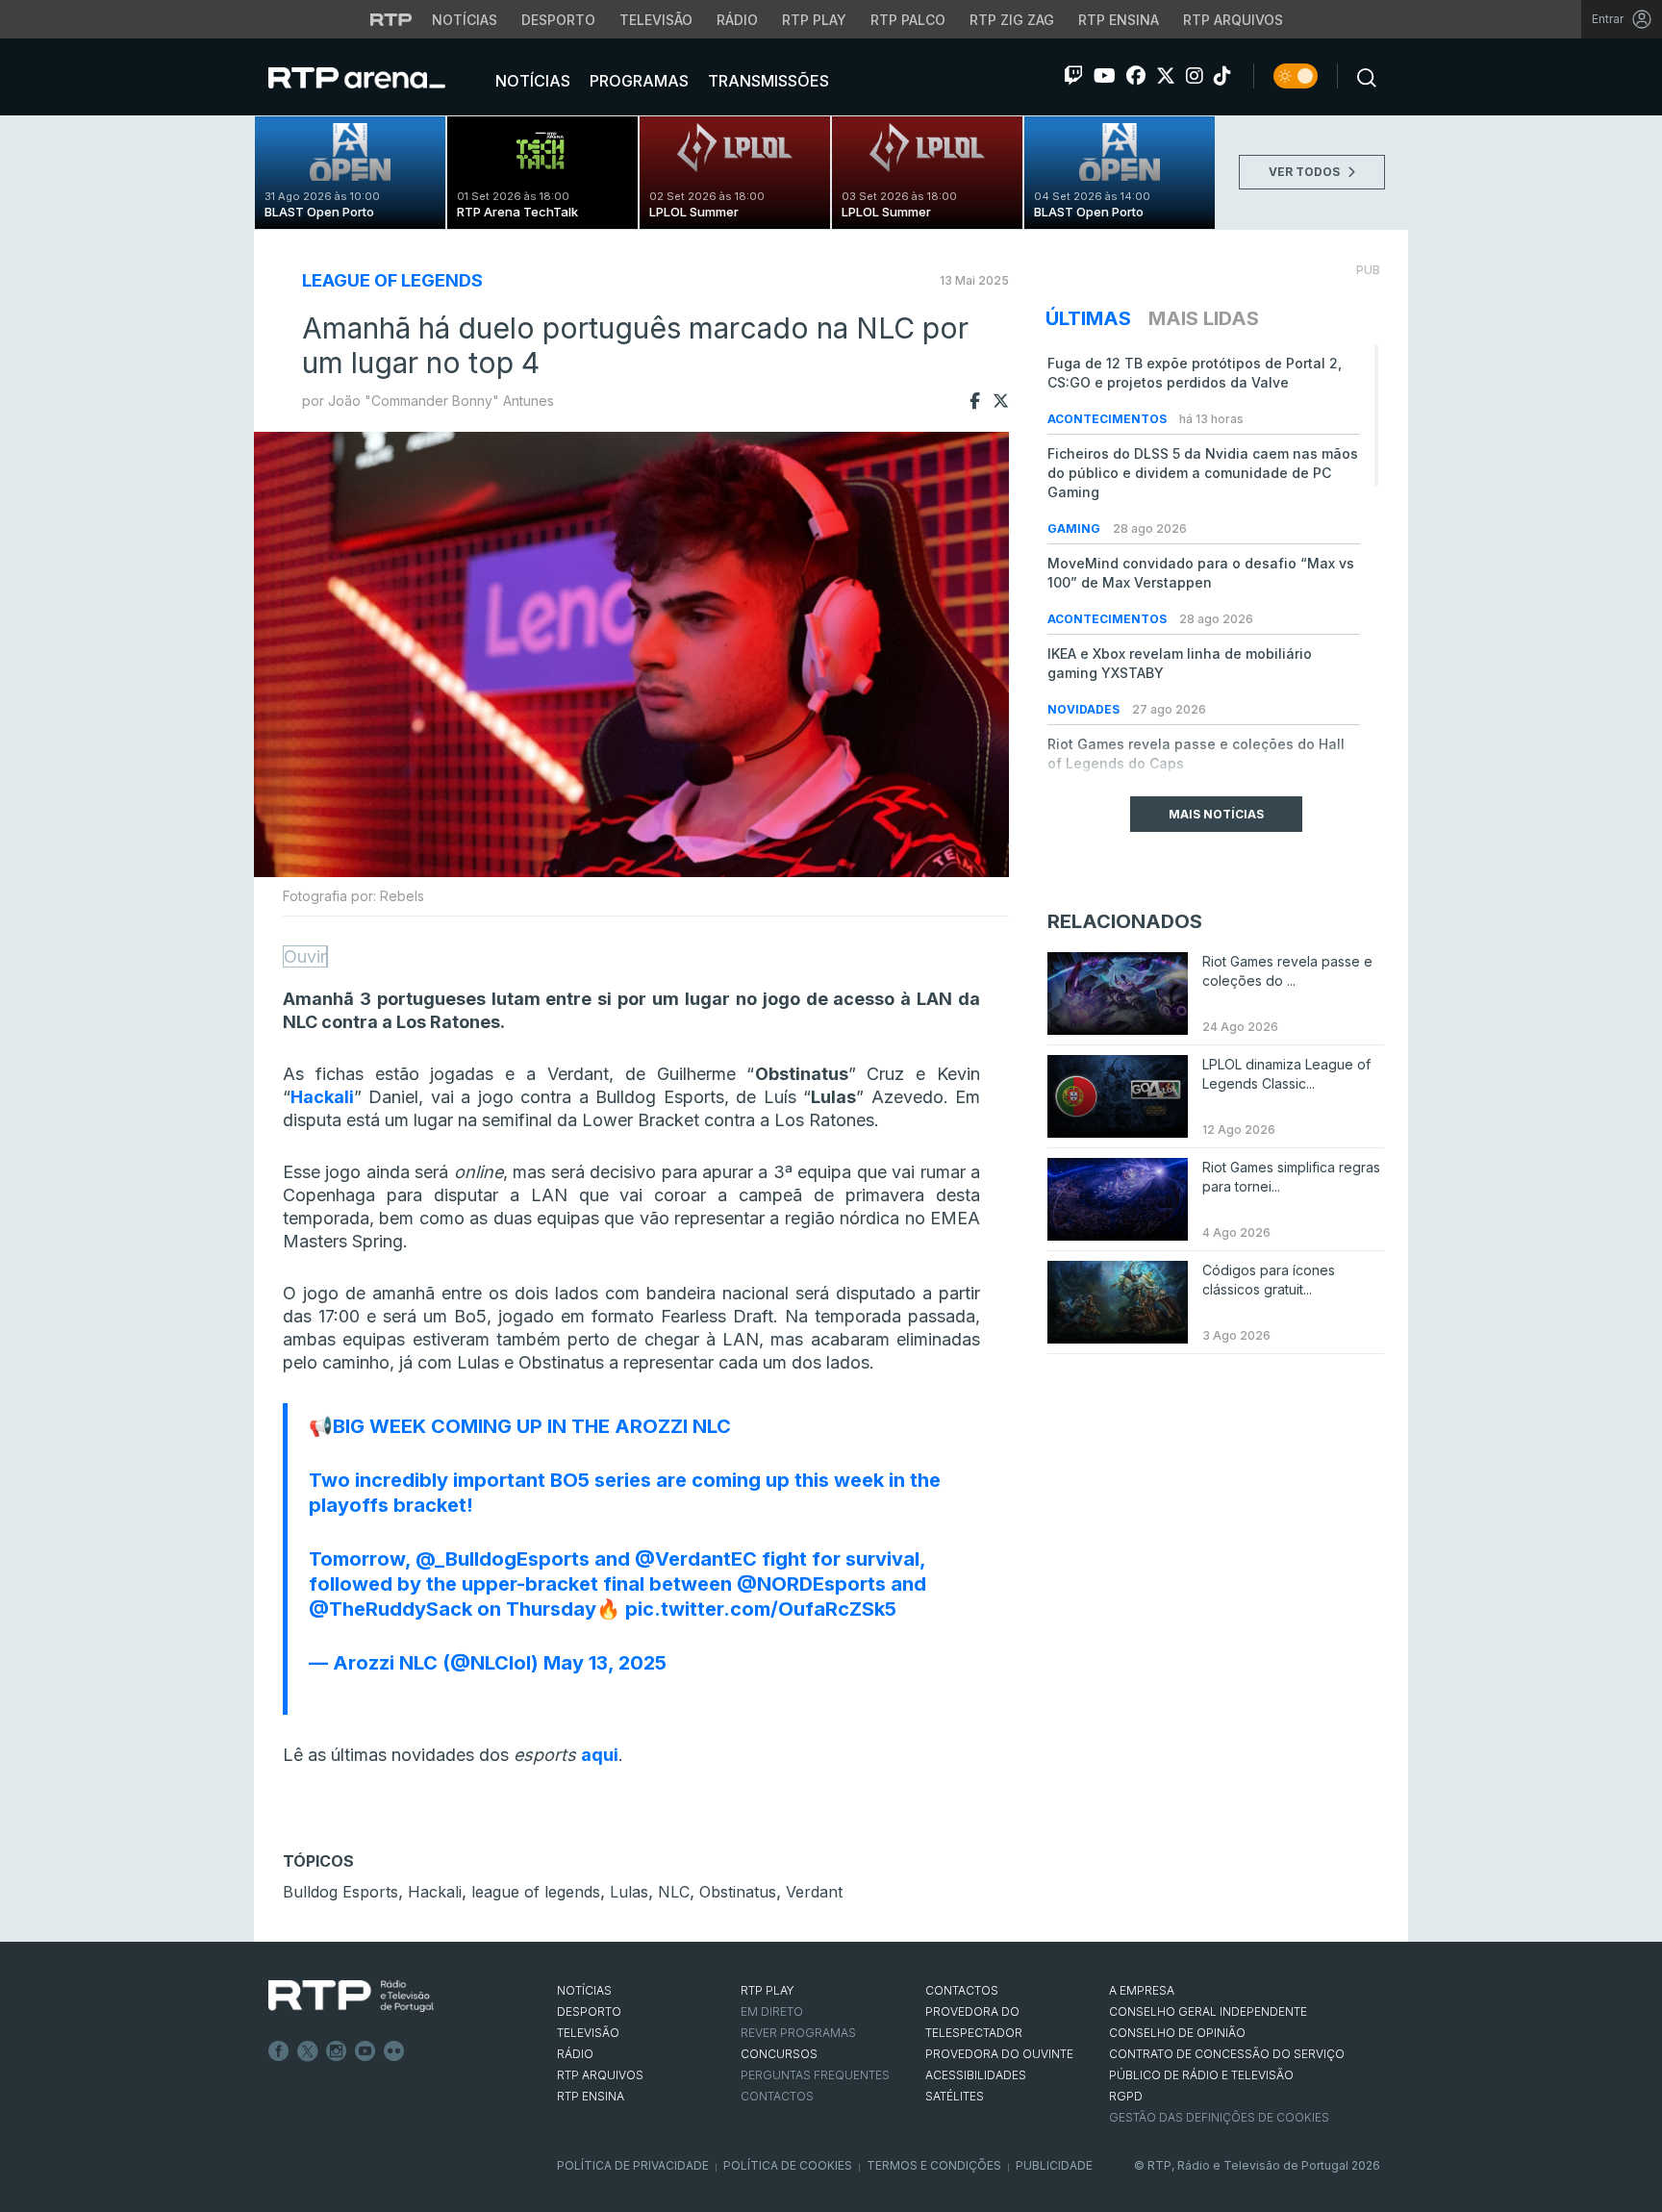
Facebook (279, 2051)
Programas (637, 81)
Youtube (365, 2051)
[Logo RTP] (351, 1997)
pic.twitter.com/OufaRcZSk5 (761, 1609)
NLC (674, 1892)
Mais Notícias (1216, 814)
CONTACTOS (962, 1990)
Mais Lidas (1204, 318)
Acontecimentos (1108, 419)
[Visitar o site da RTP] (391, 19)
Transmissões (767, 81)
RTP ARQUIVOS (600, 2075)
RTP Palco (908, 20)
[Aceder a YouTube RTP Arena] (1105, 76)
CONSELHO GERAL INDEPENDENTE (1208, 2011)
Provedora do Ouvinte (999, 2054)
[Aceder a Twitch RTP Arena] (1073, 76)
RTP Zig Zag (1012, 20)
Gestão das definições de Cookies (1219, 2117)
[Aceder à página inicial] (376, 77)
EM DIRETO (772, 2011)
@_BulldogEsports (503, 1559)
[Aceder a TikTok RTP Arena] (1222, 76)
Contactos (777, 2096)
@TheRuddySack (390, 1609)
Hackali (435, 1892)
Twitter (308, 2051)
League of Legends (392, 280)
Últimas (1088, 318)
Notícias (465, 20)
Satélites (955, 2096)
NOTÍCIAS (584, 1990)
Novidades (1085, 709)
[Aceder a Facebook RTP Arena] (1136, 76)
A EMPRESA (1142, 1990)
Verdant (814, 1892)
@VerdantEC (696, 1559)
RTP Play (814, 20)
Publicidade (1054, 2165)
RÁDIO (575, 2054)
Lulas (629, 1892)
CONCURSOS (779, 2054)
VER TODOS (1306, 172)
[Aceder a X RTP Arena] (1166, 76)
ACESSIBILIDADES (976, 2075)
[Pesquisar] (1361, 76)
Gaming (1075, 528)
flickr (394, 2051)
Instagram (337, 2051)
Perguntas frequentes (815, 2075)
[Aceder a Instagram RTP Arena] (1195, 76)
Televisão (656, 20)
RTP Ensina (1119, 20)
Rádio (737, 20)
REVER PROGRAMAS (798, 2033)
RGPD (1126, 2096)
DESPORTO (589, 2011)
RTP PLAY (768, 1990)
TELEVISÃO (588, 2033)
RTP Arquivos (1233, 20)
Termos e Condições (934, 2165)
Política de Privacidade (633, 2165)
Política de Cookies (788, 2165)
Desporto (558, 20)
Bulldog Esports (340, 1892)
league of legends (536, 1892)
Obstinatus (738, 1892)
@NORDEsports (811, 1584)
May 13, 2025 (605, 1663)
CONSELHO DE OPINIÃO (1177, 2033)
